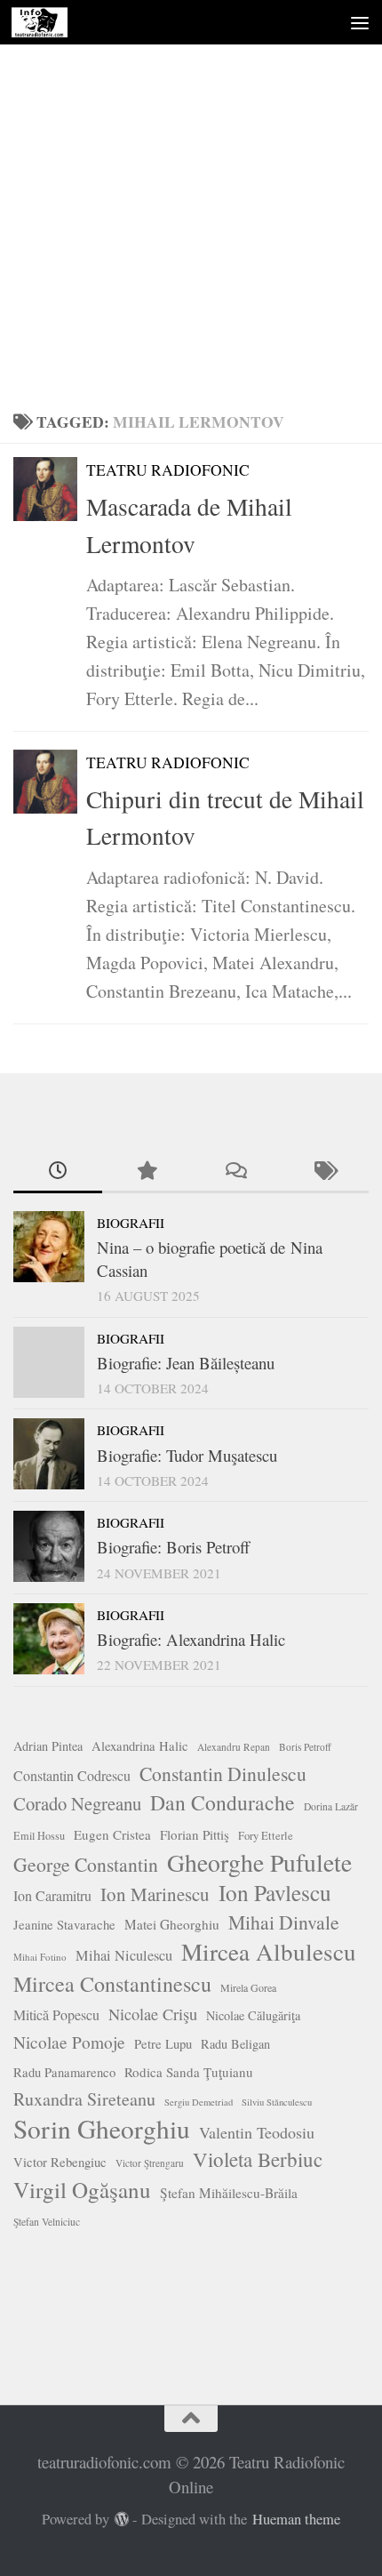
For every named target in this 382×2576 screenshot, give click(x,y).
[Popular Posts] (147, 1172)
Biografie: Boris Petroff (173, 1547)
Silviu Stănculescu (277, 2102)
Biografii (131, 1223)
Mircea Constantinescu (112, 1984)
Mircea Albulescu (269, 1952)
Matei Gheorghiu (172, 1924)
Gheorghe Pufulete (259, 1863)
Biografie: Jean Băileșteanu (186, 1363)
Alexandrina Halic (140, 1746)
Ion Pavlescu (275, 1892)
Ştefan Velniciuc (47, 2222)
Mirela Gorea (248, 1987)
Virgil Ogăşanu (82, 2190)
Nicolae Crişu (153, 2014)
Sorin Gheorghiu (102, 2129)
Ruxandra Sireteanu (84, 2099)
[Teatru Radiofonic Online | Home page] (48, 22)
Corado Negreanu (77, 1803)
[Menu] (360, 22)
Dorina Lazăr (331, 1806)
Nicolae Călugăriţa (253, 2015)
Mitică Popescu (56, 2014)
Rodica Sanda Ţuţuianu (189, 2072)
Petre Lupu (163, 2044)
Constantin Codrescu (72, 1775)
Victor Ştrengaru (150, 2163)
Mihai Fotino (40, 1957)
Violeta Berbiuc (258, 2159)
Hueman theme (296, 2519)
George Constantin (86, 1864)
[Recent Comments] (235, 1172)
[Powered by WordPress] (122, 2520)
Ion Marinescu (155, 1894)
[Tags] (324, 1172)
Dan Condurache (223, 1802)
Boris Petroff (305, 1747)
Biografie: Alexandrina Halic (191, 1639)
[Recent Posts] (58, 1172)
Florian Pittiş (195, 1834)
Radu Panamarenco (64, 2072)
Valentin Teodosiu (257, 2132)
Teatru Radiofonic (168, 470)
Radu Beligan (235, 2044)
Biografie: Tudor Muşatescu (187, 1455)
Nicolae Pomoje (69, 2042)
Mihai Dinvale (284, 1922)
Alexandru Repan (234, 1747)
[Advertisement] (191, 200)
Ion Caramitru (52, 1895)
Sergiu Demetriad (199, 2102)
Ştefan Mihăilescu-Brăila (229, 2193)
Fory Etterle (266, 1836)
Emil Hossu (39, 1835)
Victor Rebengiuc (60, 2162)
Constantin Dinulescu (223, 1774)
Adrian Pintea (48, 1746)
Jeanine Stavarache (64, 1925)
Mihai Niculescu (124, 1955)
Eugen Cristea (112, 1834)
